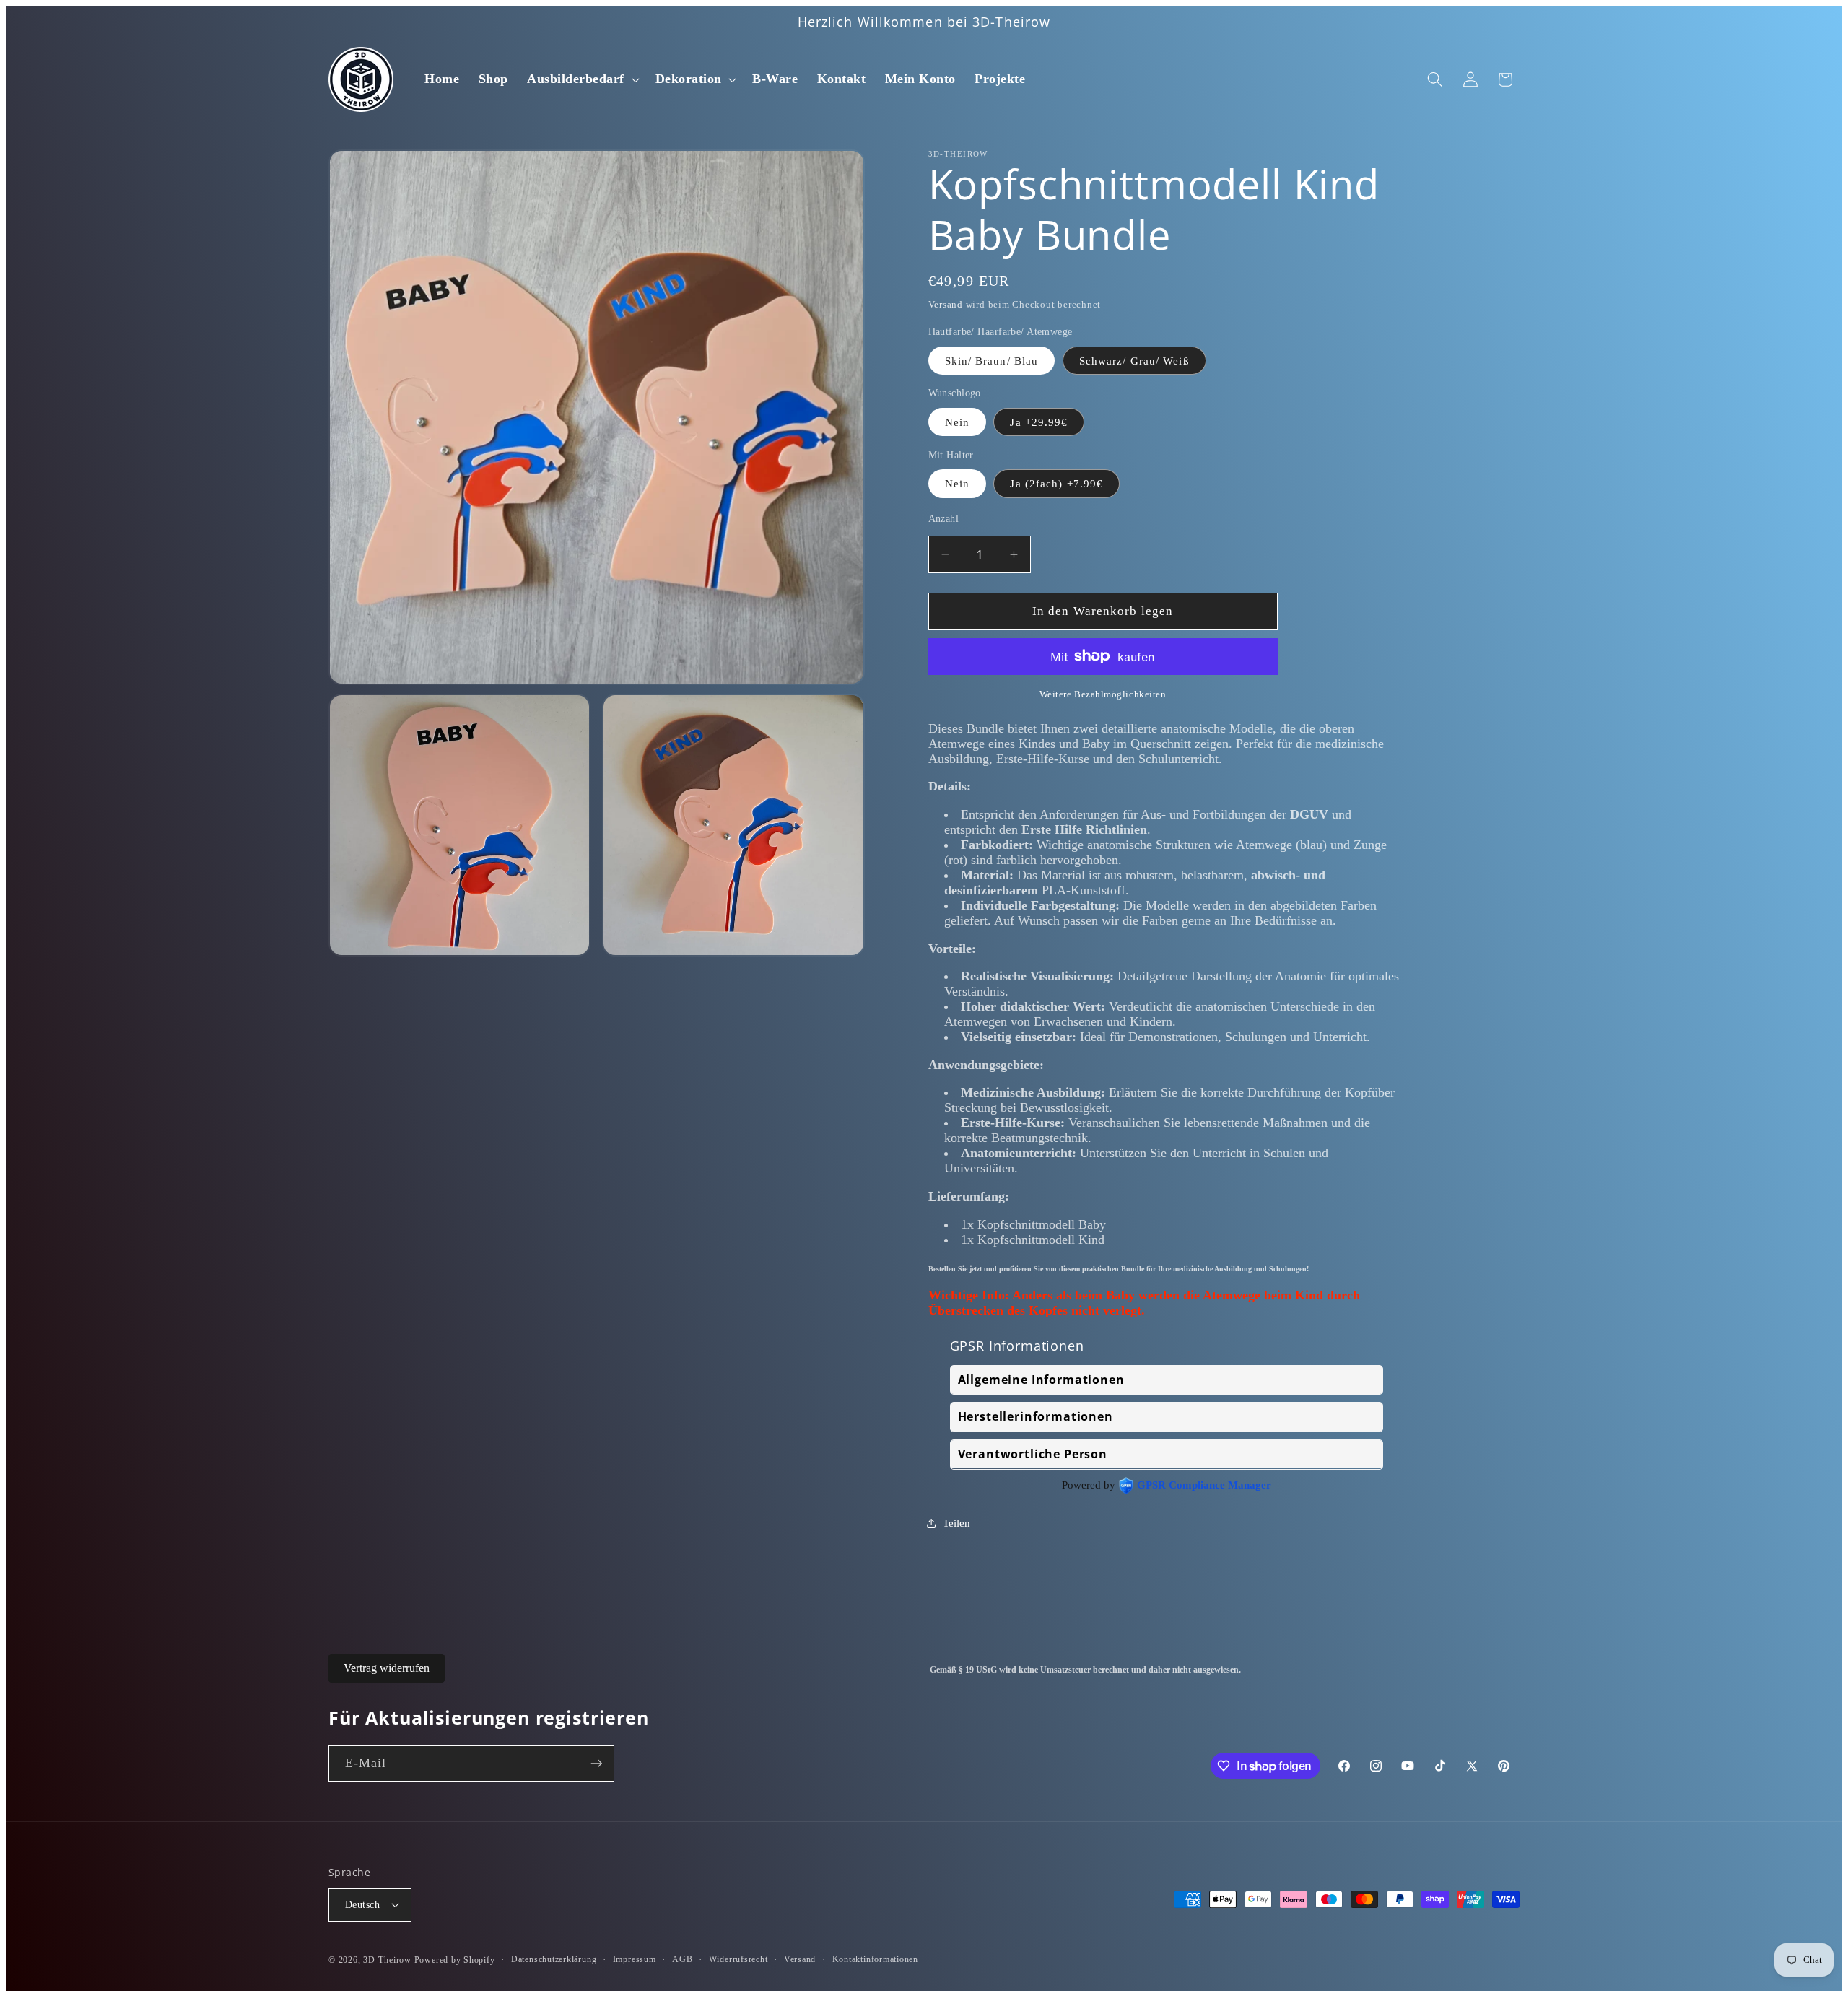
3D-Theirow (387, 1960)
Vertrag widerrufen (387, 1668)
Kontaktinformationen (875, 1959)
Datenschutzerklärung (554, 1959)
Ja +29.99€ (1039, 421)
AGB (682, 1959)
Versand (946, 304)
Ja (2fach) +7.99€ (1056, 483)
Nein (957, 421)
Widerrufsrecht (738, 1959)
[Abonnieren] (596, 1764)
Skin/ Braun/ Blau (992, 360)
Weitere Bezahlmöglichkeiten (1103, 694)
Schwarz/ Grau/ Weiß (1134, 360)
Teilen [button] (956, 1523)
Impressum (635, 1959)
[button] (581, 79)
